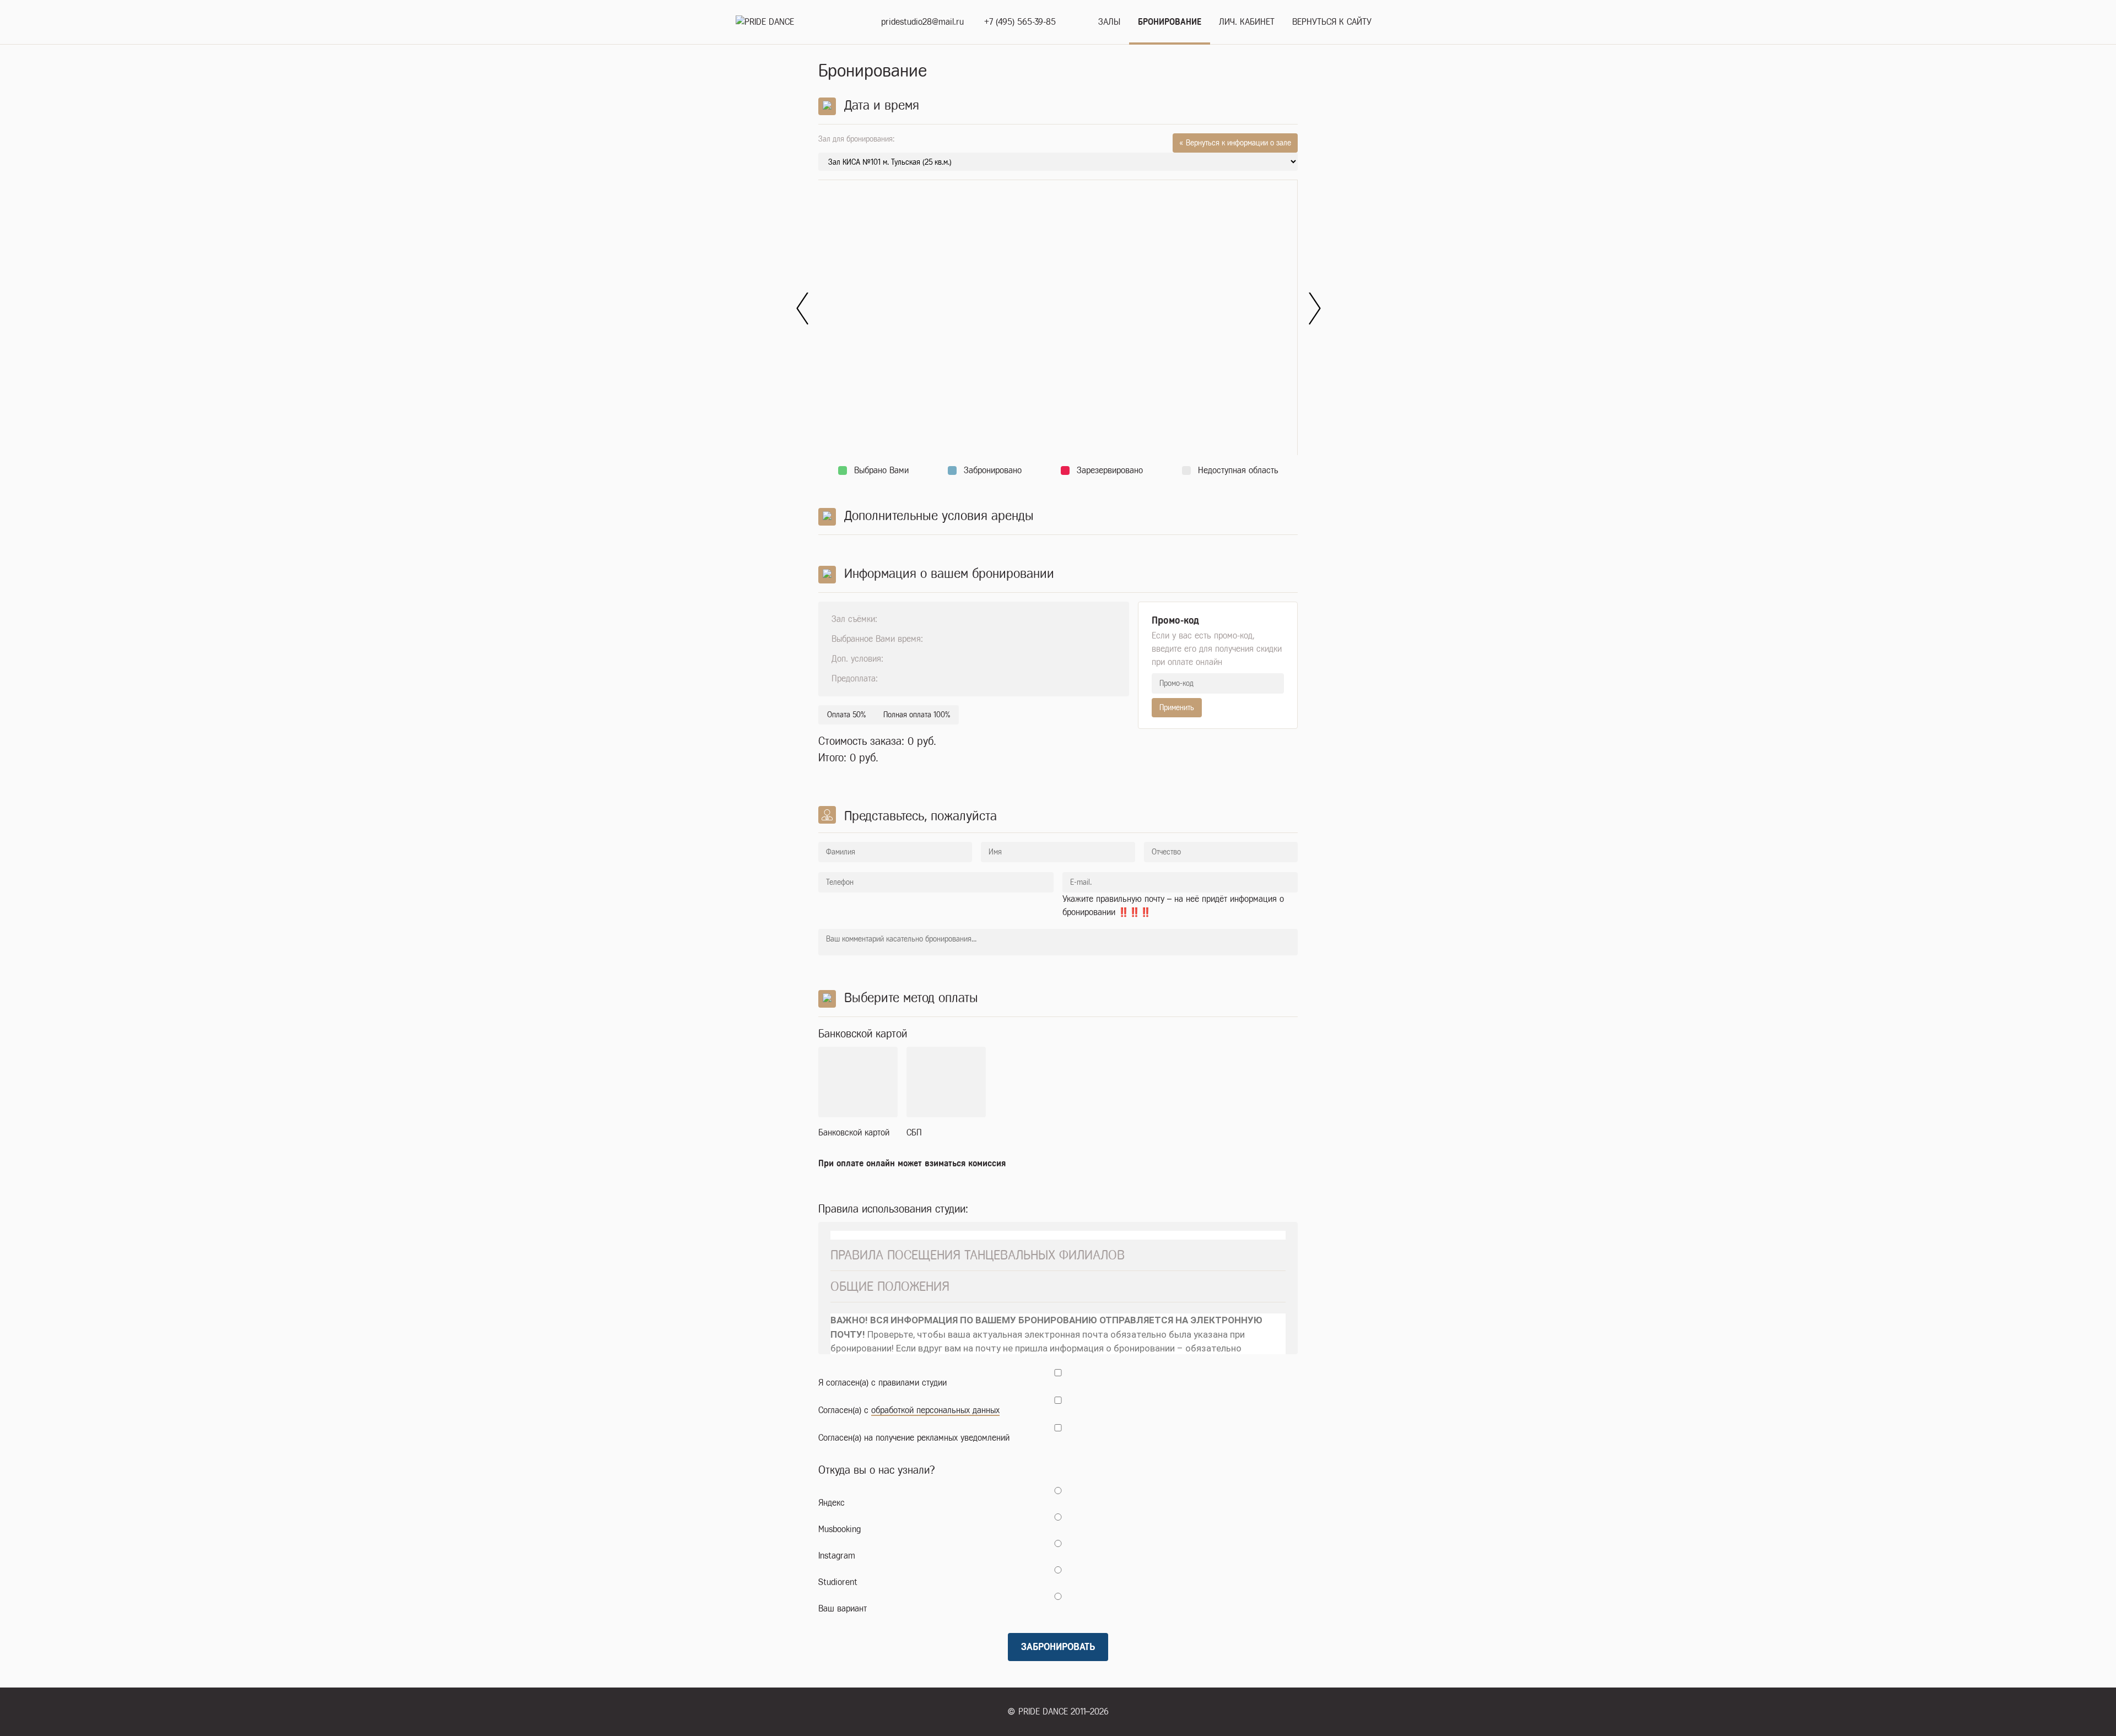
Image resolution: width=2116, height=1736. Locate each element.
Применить (1177, 708)
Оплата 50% (846, 715)
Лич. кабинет (1247, 22)
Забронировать (1058, 1647)
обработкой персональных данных (935, 1410)
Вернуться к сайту (1332, 22)
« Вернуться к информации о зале (1235, 143)
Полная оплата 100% (917, 715)
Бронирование (1170, 22)
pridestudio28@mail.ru (922, 22)
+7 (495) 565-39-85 (1020, 22)
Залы (1109, 22)
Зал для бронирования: (1055, 140)
